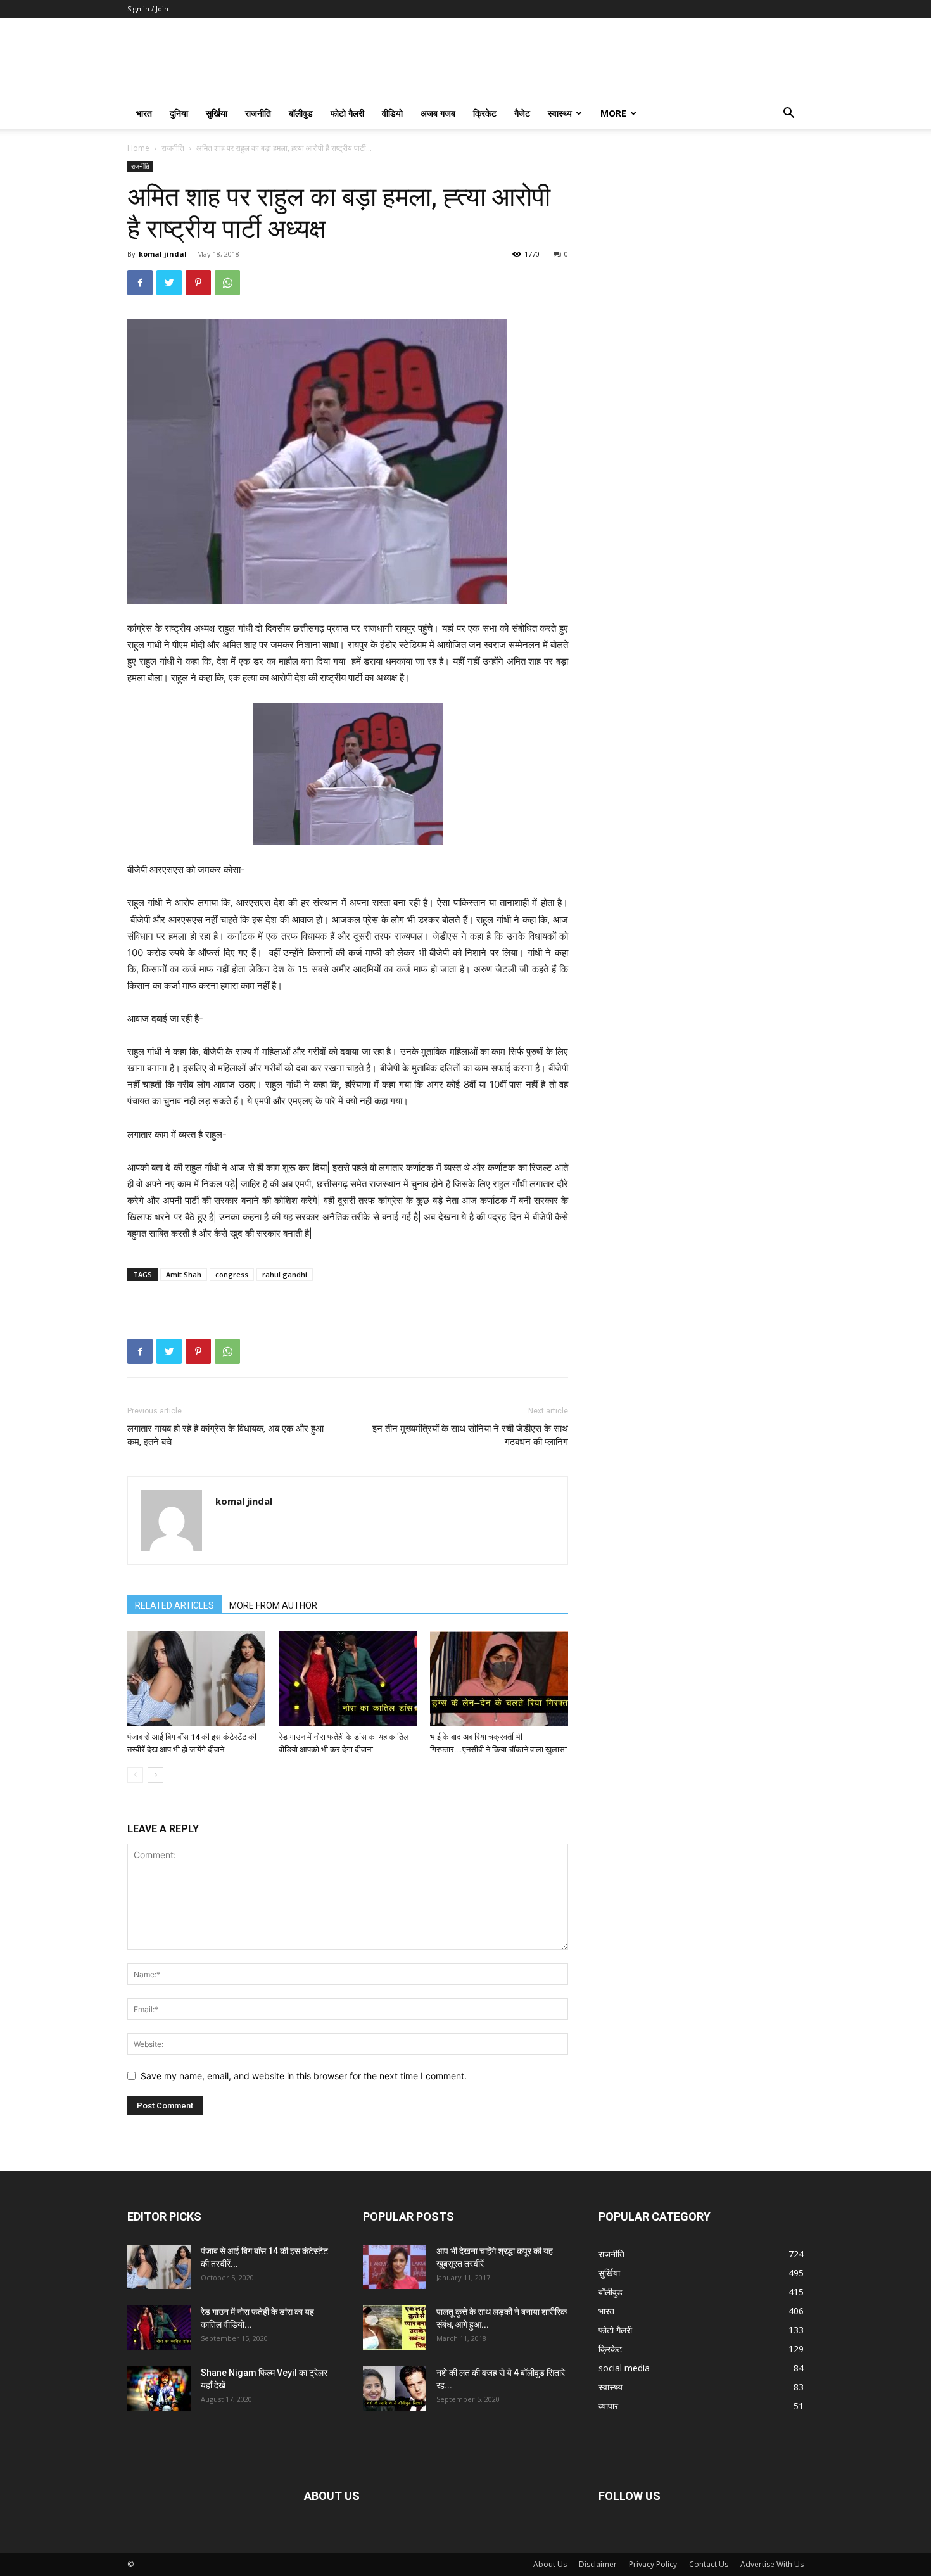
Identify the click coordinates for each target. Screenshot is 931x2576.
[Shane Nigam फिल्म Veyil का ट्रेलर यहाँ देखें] (159, 2388)
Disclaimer (598, 2564)
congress (232, 1274)
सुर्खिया (217, 113)
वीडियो (392, 113)
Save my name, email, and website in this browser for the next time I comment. (304, 2076)
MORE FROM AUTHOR (273, 1605)
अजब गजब (438, 113)
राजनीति (258, 113)
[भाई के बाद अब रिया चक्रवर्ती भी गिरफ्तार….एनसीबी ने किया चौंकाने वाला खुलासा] (499, 1679)
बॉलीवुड (301, 113)
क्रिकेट (485, 113)
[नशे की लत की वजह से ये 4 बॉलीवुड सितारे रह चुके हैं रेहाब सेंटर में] (395, 2388)
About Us (550, 2564)
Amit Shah (184, 1274)
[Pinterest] (198, 283)
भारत (144, 113)
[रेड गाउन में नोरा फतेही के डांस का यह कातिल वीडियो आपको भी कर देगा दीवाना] (348, 1679)
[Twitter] (169, 283)
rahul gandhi (285, 1274)
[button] (788, 114)
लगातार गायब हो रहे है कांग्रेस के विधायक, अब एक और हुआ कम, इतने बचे (225, 1435)
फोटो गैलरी (347, 113)
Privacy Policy (653, 2564)
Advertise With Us (772, 2564)
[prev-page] (135, 1775)
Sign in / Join (148, 9)
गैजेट (522, 113)
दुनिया (179, 113)
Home (138, 148)
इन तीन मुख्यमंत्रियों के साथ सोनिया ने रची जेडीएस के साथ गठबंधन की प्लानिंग (470, 1435)
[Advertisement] (701, 240)
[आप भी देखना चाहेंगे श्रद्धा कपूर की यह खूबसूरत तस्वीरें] (395, 2267)
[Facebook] (140, 283)
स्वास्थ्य (560, 113)
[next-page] (155, 1775)
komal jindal (163, 254)
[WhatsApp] (227, 283)
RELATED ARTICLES (174, 1605)
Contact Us (709, 2564)
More (613, 113)
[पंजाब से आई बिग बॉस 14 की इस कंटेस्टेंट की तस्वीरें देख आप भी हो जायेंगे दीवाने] (196, 1679)
